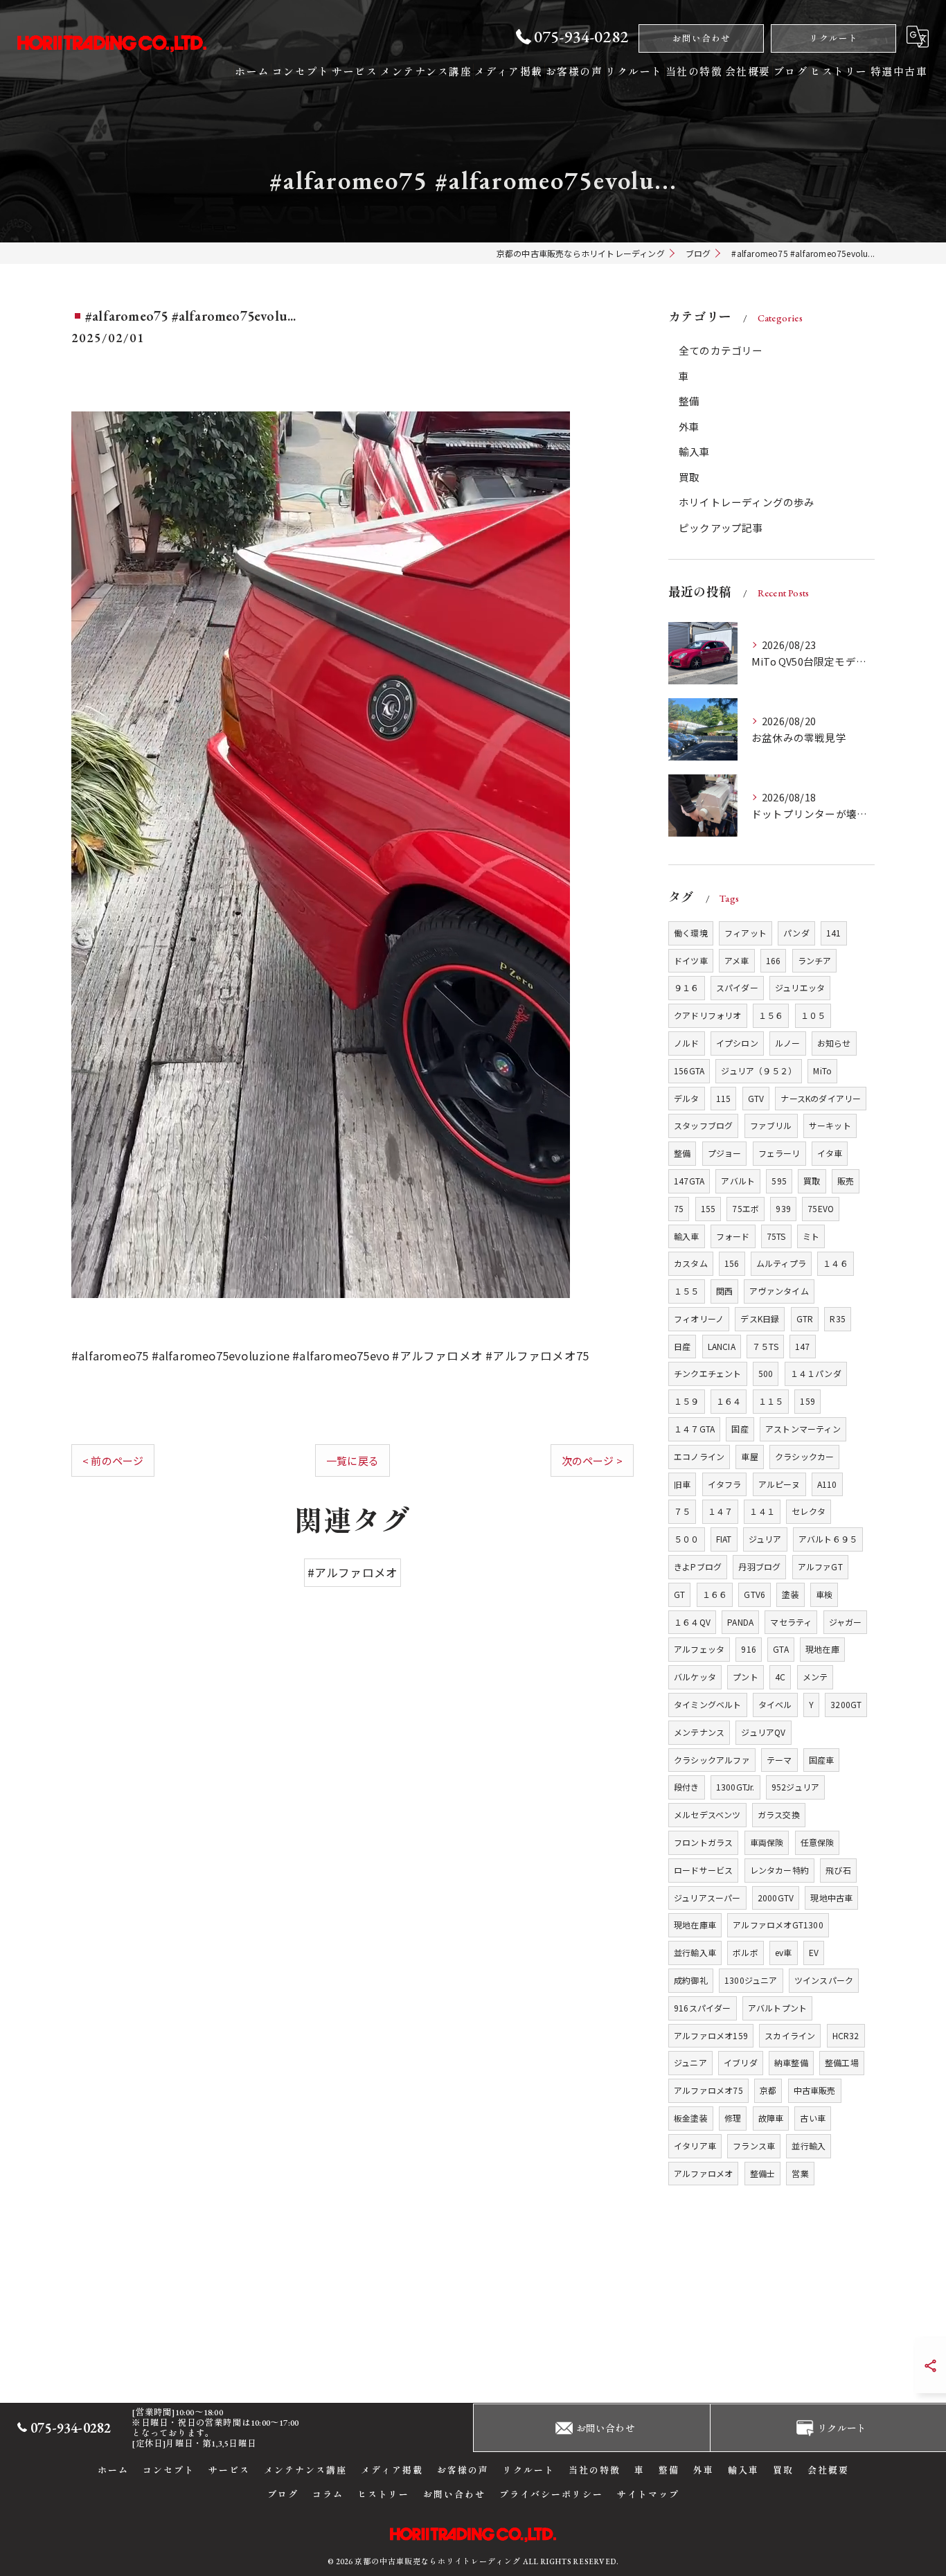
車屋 (749, 1456)
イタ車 (830, 1153)
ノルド (687, 1043)
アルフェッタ (699, 1649)
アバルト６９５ (828, 1539)
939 (783, 1208)
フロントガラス (703, 1842)
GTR (805, 1318)
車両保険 (767, 1842)
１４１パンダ (816, 1373)
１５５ (687, 1291)
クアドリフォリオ (708, 1015)
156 (732, 1263)
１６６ (715, 1594)
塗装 (790, 1594)
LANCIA (722, 1346)
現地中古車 (831, 1898)
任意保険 (818, 1842)
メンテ (815, 1677)
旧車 (682, 1484)
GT (679, 1594)
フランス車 (754, 2146)
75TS (776, 1236)
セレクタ (809, 1511)
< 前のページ (113, 1460)
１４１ (762, 1511)
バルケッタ (695, 1677)
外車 (689, 426)
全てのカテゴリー (721, 350)
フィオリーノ (699, 1318)
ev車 (784, 1952)
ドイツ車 (691, 960)
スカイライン (790, 2035)
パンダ (796, 933)
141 (834, 933)
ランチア (815, 960)
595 (779, 1181)
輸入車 (695, 451)
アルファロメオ (703, 2173)
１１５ (771, 1401)
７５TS (765, 1346)
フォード (733, 1236)
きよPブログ (698, 1566)
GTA (781, 1649)
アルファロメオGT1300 (778, 1925)
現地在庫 (822, 1649)
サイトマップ (648, 2495)
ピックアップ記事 (721, 527)
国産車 (822, 1760)
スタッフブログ (703, 1125)
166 (774, 960)
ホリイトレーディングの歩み (747, 502)
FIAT (724, 1539)
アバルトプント (777, 2008)
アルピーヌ (779, 1484)
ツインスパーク (824, 1980)
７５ (682, 1511)
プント (746, 1677)
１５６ (771, 1015)
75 (679, 1208)
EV (814, 1952)
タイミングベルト (708, 1704)
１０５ (813, 1015)
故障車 (771, 2118)
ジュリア (765, 1539)
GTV (756, 1098)
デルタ (687, 1098)
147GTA (689, 1181)
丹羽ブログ (759, 1566)
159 (807, 1401)
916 (749, 1649)
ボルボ (746, 1952)
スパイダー (737, 987)
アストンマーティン (803, 1429)
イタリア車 (695, 2146)
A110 (827, 1484)
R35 (838, 1318)
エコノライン (699, 1456)
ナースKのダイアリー (821, 1098)
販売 (846, 1181)
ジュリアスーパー (707, 1898)
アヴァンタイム (779, 1291)
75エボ (746, 1208)
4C (780, 1677)
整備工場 (842, 2062)
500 (766, 1373)
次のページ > (592, 1460)
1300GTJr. (735, 1787)
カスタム (691, 1263)
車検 (824, 1594)
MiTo (822, 1071)
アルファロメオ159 (711, 2035)
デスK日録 (760, 1318)
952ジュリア (795, 1787)
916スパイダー (703, 2008)
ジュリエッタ (800, 987)
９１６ (687, 987)
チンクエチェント (708, 1373)
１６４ (729, 1401)
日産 (682, 1346)
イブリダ (741, 2062)
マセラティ (791, 1622)
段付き (687, 1787)
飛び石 (838, 1870)
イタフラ (725, 1484)
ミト (811, 1236)
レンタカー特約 (779, 1870)
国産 (740, 1429)
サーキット (830, 1125)
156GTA (689, 1071)
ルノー (788, 1043)
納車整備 (791, 2062)
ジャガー (846, 1622)
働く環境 (691, 933)
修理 (733, 2118)
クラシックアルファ (712, 1760)
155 (708, 1208)
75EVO (821, 1208)
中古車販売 (815, 2090)
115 (724, 1098)
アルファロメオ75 (708, 2090)
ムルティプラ (781, 1263)
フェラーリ (779, 1153)
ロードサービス (703, 1870)
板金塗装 (691, 2118)
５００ (687, 1539)
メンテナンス (699, 1732)
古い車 (813, 2118)
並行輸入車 (695, 1952)
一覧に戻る (352, 1460)
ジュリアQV (763, 1732)
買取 (689, 477)
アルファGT (820, 1566)
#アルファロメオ (353, 1572)
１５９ (687, 1401)
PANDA (740, 1622)
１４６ (836, 1263)
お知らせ (834, 1043)
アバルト (738, 1181)
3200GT (846, 1704)
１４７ (721, 1511)
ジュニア (690, 2062)
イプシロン (737, 1043)
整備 (689, 401)
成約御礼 (691, 1980)
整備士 (763, 2173)
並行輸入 (809, 2146)
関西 (724, 1291)
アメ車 (737, 960)
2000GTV (776, 1898)
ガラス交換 (779, 1814)
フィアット (746, 933)
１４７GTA (694, 1429)
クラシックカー (804, 1456)
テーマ (779, 1760)
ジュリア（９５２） (759, 1071)
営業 (800, 2173)
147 (803, 1346)
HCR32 (846, 2035)
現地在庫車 (695, 1925)
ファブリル (771, 1125)
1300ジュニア (751, 1980)
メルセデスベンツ (707, 1814)
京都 (768, 2090)
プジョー (725, 1153)
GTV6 (755, 1594)
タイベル (775, 1704)
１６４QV (692, 1622)
